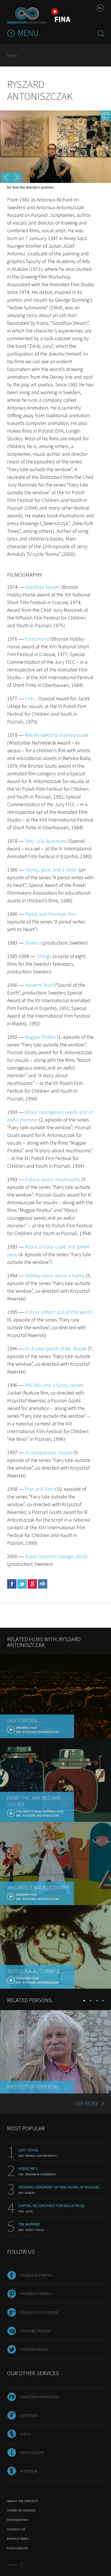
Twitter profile (34, 2349)
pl (100, 8)
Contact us (16, 2529)
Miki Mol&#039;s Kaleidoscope (57, 735)
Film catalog (18, 2548)
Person (12, 55)
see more (87, 2103)
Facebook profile (36, 2275)
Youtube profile (35, 2331)
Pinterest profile (36, 2294)
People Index (18, 2539)
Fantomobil (37, 639)
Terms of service (21, 2511)
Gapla (25, 2434)
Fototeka (29, 2415)
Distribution (17, 2520)
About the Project (23, 2501)
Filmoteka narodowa (39, 2397)
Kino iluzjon (32, 2452)
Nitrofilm (29, 2471)
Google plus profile (39, 2312)
